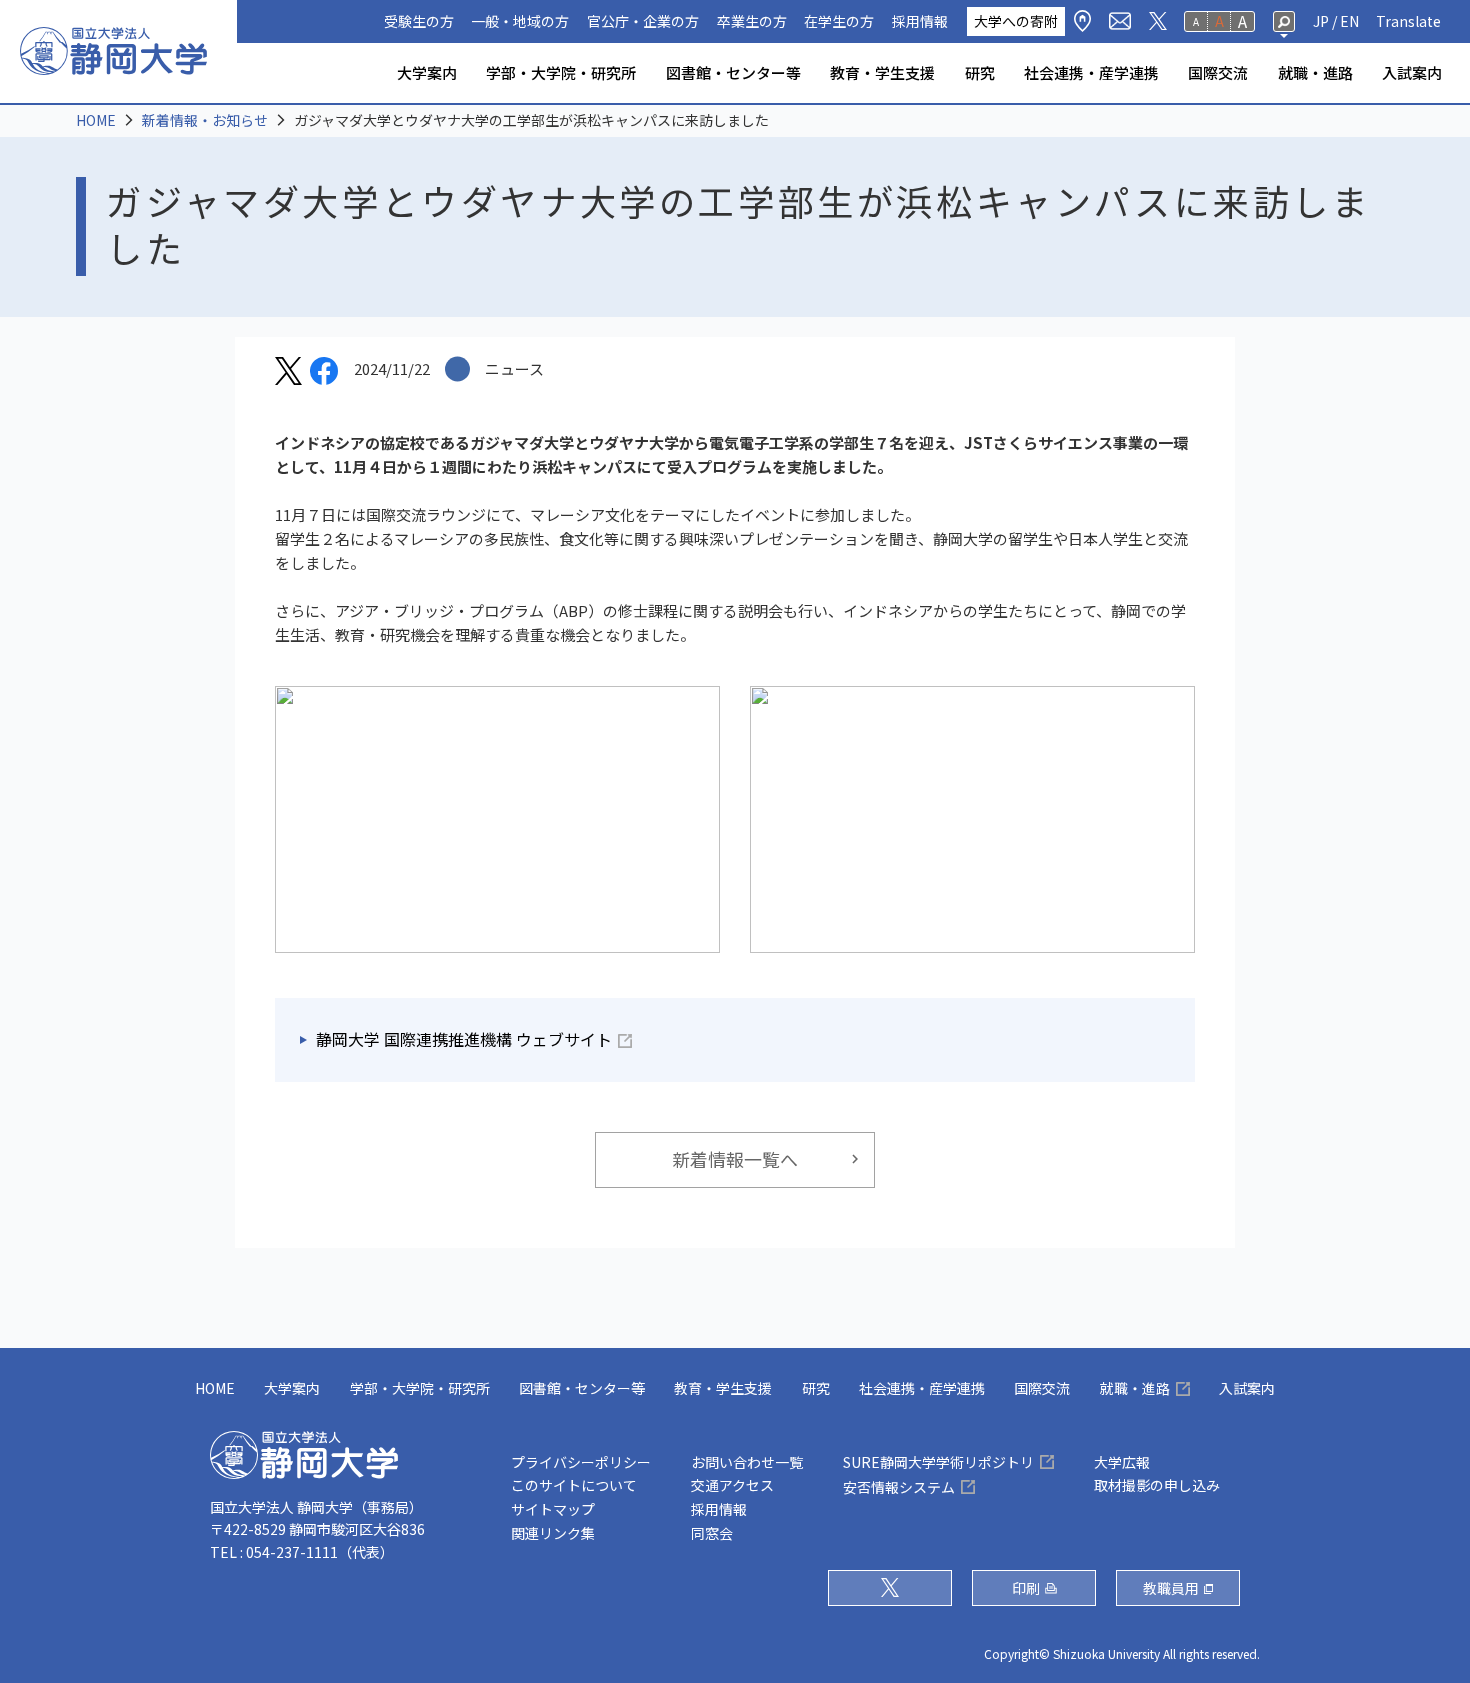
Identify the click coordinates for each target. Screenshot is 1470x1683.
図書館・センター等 (733, 72)
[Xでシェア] (288, 374)
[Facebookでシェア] (324, 374)
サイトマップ (553, 1509)
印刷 (1026, 1588)
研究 (980, 72)
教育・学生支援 (882, 72)
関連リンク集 (553, 1533)
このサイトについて (574, 1485)
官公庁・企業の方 (643, 21)
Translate (1408, 21)
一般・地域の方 (520, 21)
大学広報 (1122, 1462)
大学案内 (427, 72)
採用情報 (920, 21)
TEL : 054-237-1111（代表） (302, 1552)
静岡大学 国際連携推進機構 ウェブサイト (464, 1039)
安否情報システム (899, 1487)
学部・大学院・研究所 (561, 72)
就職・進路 (1315, 72)
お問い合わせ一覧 (747, 1462)
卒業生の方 (752, 21)
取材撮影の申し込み (1157, 1485)
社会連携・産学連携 (1091, 72)
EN (1349, 21)
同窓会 (712, 1533)
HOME (96, 120)
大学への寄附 (1016, 21)
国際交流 (1218, 72)
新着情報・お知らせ (205, 120)
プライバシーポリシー (581, 1462)
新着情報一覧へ (735, 1159)
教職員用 (1171, 1588)
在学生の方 (839, 21)
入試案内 (1412, 72)
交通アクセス (732, 1485)
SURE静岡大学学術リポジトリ (938, 1462)
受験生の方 (419, 21)
